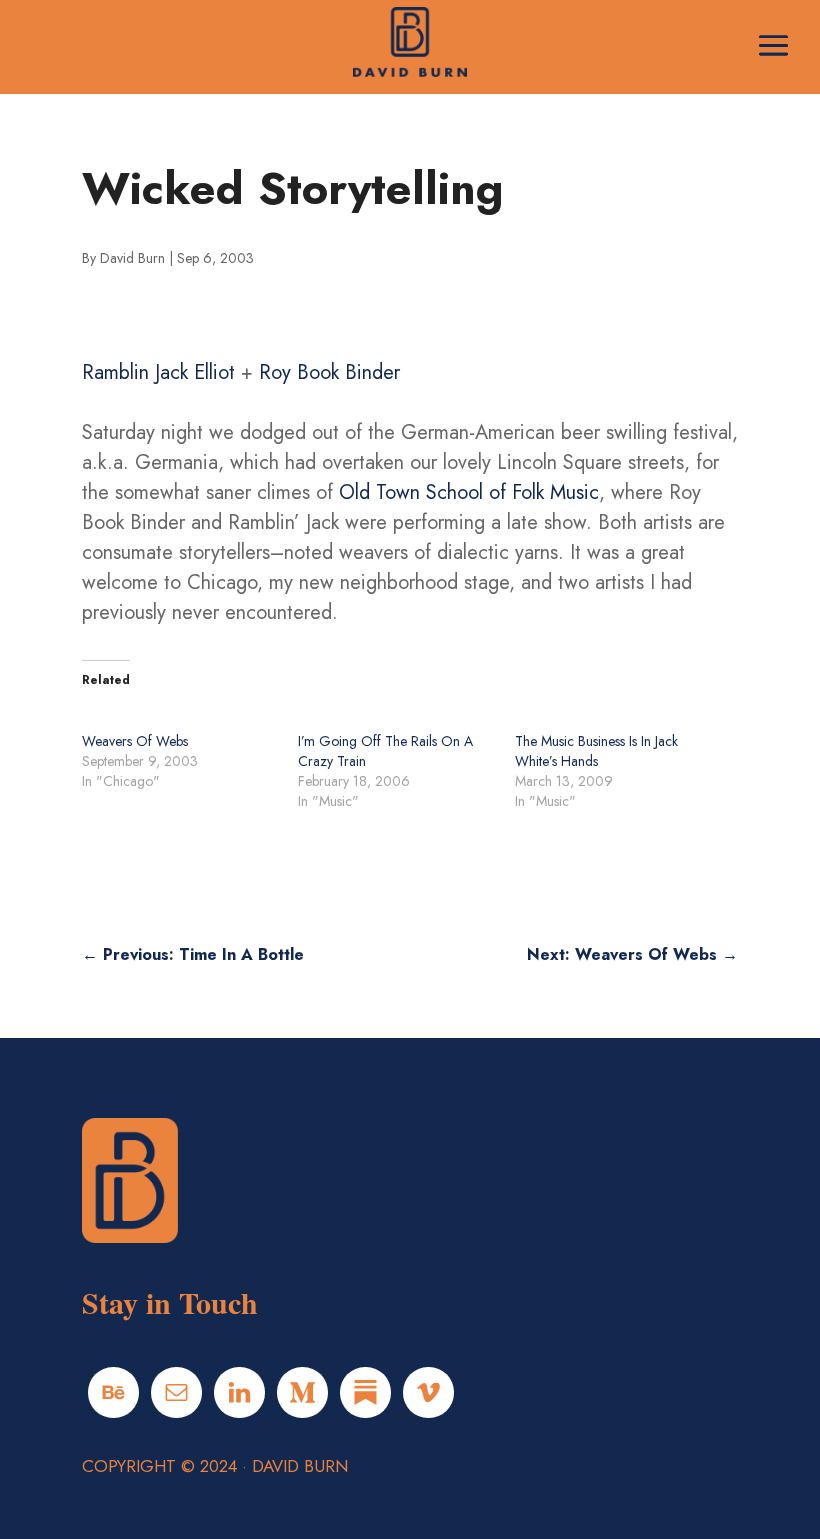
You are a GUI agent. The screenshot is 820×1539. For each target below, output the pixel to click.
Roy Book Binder (329, 372)
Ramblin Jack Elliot (158, 372)
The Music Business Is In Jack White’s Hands (596, 751)
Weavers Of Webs (135, 741)
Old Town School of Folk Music (469, 492)
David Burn (132, 258)
